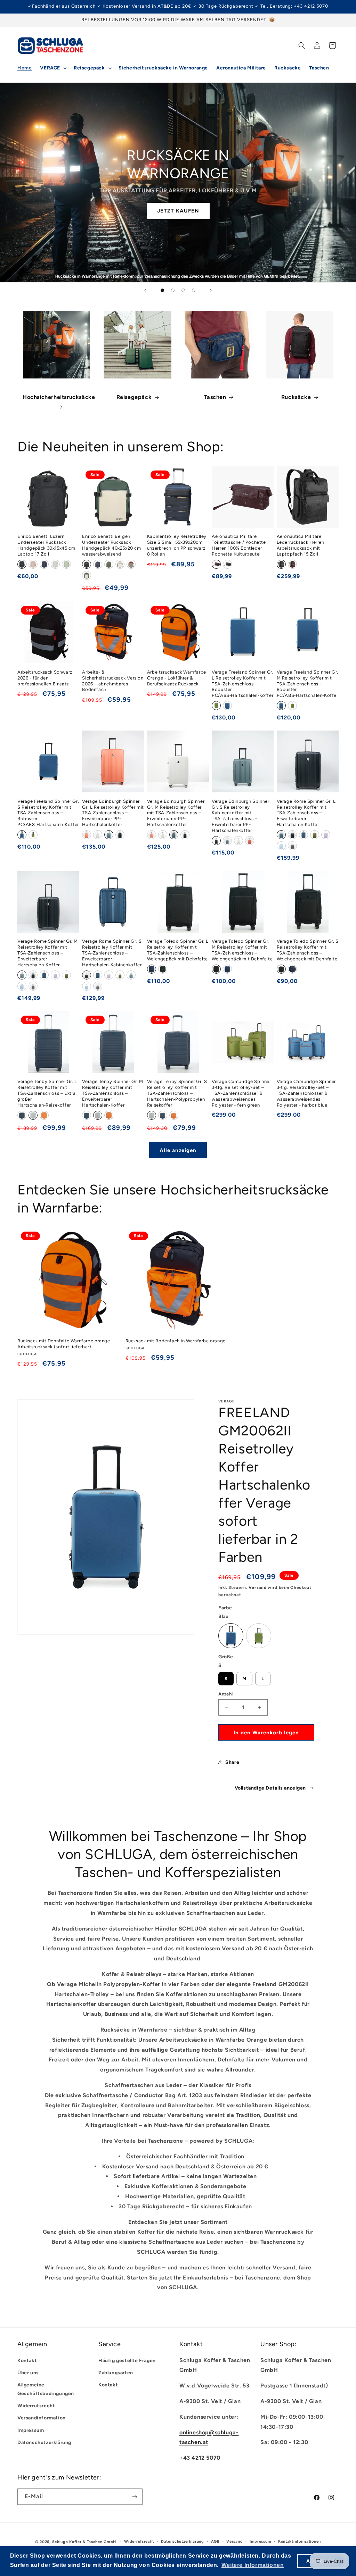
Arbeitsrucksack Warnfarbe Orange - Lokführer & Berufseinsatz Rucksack (177, 678)
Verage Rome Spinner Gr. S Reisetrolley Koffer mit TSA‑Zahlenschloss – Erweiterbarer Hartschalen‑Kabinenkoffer (112, 953)
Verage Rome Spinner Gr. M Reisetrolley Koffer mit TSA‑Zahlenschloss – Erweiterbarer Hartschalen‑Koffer (48, 953)
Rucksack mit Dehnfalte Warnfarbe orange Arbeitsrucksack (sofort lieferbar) (64, 1344)
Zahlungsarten (116, 2373)
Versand (258, 1587)
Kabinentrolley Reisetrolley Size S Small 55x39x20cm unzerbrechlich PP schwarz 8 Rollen (177, 545)
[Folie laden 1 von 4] (162, 290)
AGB (215, 2541)
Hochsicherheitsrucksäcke (59, 397)
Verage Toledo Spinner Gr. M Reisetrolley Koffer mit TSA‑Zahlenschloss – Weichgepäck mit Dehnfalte (242, 950)
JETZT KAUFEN (178, 211)
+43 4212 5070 (200, 2458)
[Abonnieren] (135, 2497)
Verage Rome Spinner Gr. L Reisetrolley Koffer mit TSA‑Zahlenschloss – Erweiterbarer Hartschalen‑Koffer (306, 813)
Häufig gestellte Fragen (127, 2361)
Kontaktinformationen (300, 2541)
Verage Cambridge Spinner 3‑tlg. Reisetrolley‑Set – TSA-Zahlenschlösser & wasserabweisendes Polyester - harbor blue (306, 1093)
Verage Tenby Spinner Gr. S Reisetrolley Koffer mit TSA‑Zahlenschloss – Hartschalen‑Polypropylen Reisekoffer (177, 1093)
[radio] (22, 564)
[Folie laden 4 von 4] (194, 290)
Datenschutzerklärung (44, 2442)
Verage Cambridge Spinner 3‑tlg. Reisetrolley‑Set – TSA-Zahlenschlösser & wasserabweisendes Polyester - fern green (241, 1093)
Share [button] (232, 1762)
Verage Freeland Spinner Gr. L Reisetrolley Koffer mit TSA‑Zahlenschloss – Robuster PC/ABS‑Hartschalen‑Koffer (242, 684)
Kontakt (27, 2361)
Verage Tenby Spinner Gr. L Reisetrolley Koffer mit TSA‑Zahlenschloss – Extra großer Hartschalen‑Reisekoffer (47, 1093)
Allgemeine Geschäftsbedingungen (46, 2389)
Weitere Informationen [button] (253, 2565)
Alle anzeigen (178, 1150)
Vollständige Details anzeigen (270, 1788)
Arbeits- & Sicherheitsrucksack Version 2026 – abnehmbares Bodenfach (113, 681)
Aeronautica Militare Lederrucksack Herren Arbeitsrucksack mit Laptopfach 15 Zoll (301, 545)
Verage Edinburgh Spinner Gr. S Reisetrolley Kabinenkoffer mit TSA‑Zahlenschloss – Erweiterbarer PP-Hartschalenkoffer (240, 816)
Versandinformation (42, 2418)
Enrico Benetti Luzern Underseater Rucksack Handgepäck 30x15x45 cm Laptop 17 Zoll (46, 545)
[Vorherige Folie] (145, 290)
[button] (53, 68)
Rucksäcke (296, 397)
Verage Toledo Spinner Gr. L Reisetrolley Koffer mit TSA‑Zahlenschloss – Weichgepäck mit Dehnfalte (178, 950)
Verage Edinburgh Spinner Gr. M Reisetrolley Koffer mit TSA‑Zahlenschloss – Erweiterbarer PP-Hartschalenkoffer (176, 813)
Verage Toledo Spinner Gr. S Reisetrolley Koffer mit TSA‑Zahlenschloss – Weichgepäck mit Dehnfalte (308, 950)
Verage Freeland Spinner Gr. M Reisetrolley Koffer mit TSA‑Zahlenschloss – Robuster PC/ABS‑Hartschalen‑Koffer (308, 684)
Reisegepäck (134, 397)
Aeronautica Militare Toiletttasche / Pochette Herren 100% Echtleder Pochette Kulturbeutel (239, 545)
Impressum (31, 2430)
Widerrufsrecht (36, 2406)
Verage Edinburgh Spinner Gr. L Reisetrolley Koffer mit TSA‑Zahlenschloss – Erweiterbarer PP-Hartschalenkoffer (113, 813)
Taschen (215, 397)
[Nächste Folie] (211, 290)
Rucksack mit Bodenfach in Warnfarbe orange (176, 1341)
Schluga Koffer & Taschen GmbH (84, 2542)
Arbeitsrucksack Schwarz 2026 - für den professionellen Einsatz (45, 678)
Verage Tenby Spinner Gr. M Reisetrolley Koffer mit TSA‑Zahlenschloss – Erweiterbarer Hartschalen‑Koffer (113, 1093)
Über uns (28, 2373)
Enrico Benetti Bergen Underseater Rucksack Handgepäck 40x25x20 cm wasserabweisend (111, 545)
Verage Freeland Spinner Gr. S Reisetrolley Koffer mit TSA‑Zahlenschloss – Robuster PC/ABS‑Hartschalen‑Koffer (48, 813)
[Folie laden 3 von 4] (183, 290)
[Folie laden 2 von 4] (173, 290)
